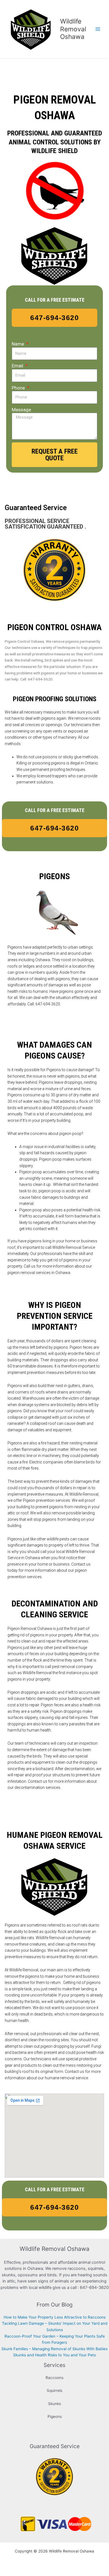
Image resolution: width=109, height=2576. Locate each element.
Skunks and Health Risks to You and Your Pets (54, 2355)
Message (21, 410)
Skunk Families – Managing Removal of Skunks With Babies (54, 2349)
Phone (19, 388)
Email (18, 366)
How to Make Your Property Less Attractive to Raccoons (55, 2317)
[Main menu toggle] (98, 29)
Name (18, 344)
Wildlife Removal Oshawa (73, 29)
